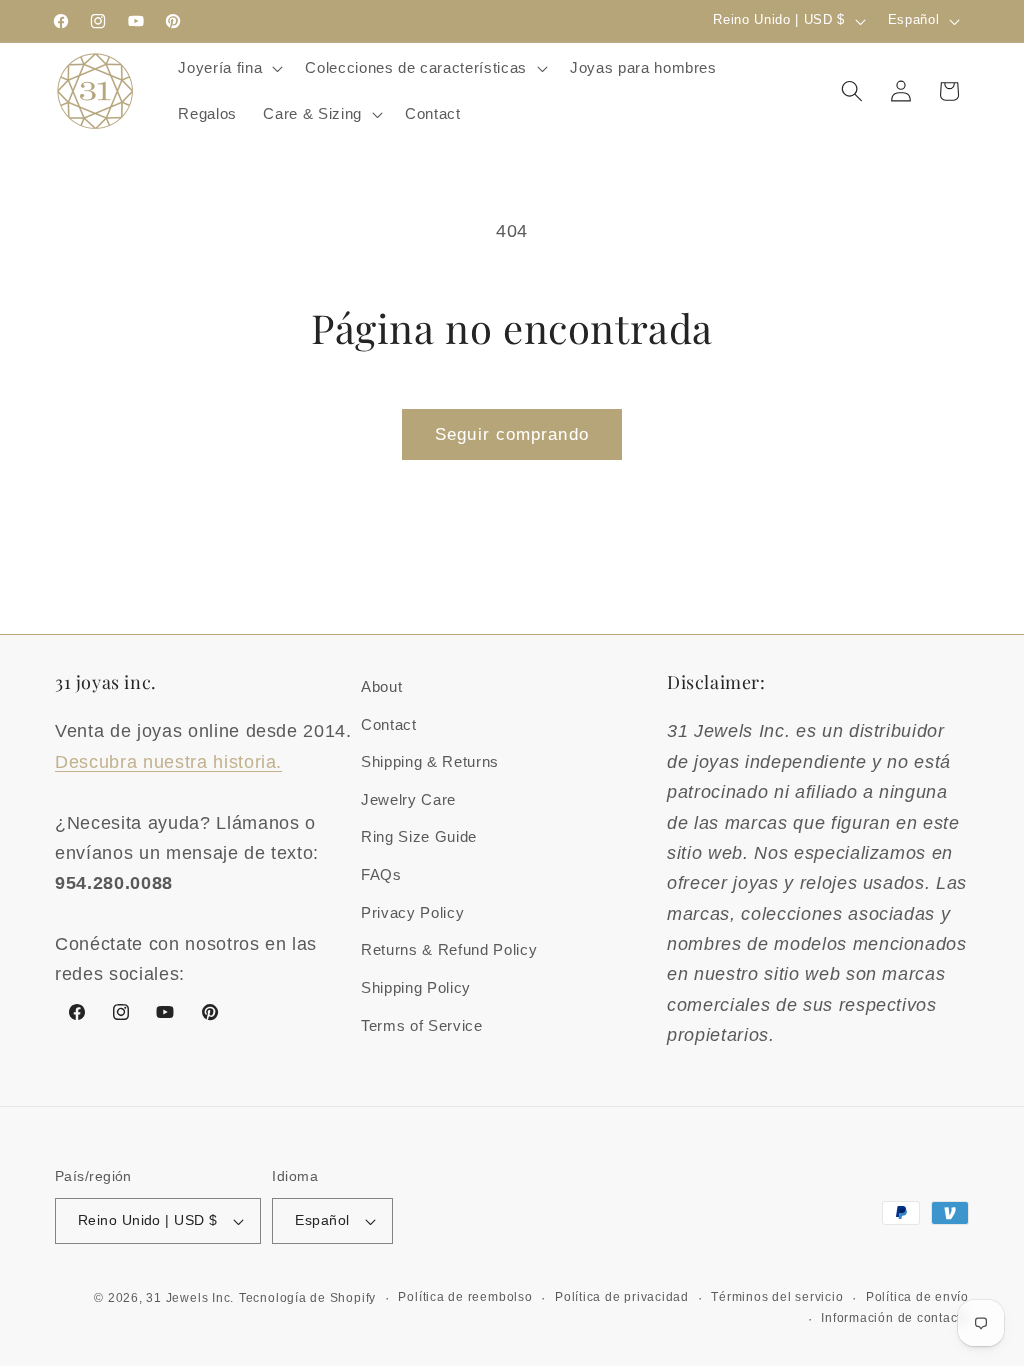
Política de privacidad (622, 1297)
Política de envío (917, 1297)
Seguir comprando (512, 434)
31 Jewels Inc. (190, 1298)
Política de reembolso (465, 1297)
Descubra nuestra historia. (168, 762)
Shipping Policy (416, 987)
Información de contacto (895, 1318)
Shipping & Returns (430, 761)
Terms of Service (422, 1025)
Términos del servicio (777, 1297)
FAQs (381, 874)
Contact (389, 724)
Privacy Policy (412, 912)
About (381, 686)
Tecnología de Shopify (307, 1298)
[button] (228, 68)
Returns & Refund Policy (449, 949)
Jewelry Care (408, 799)
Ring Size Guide (419, 836)
